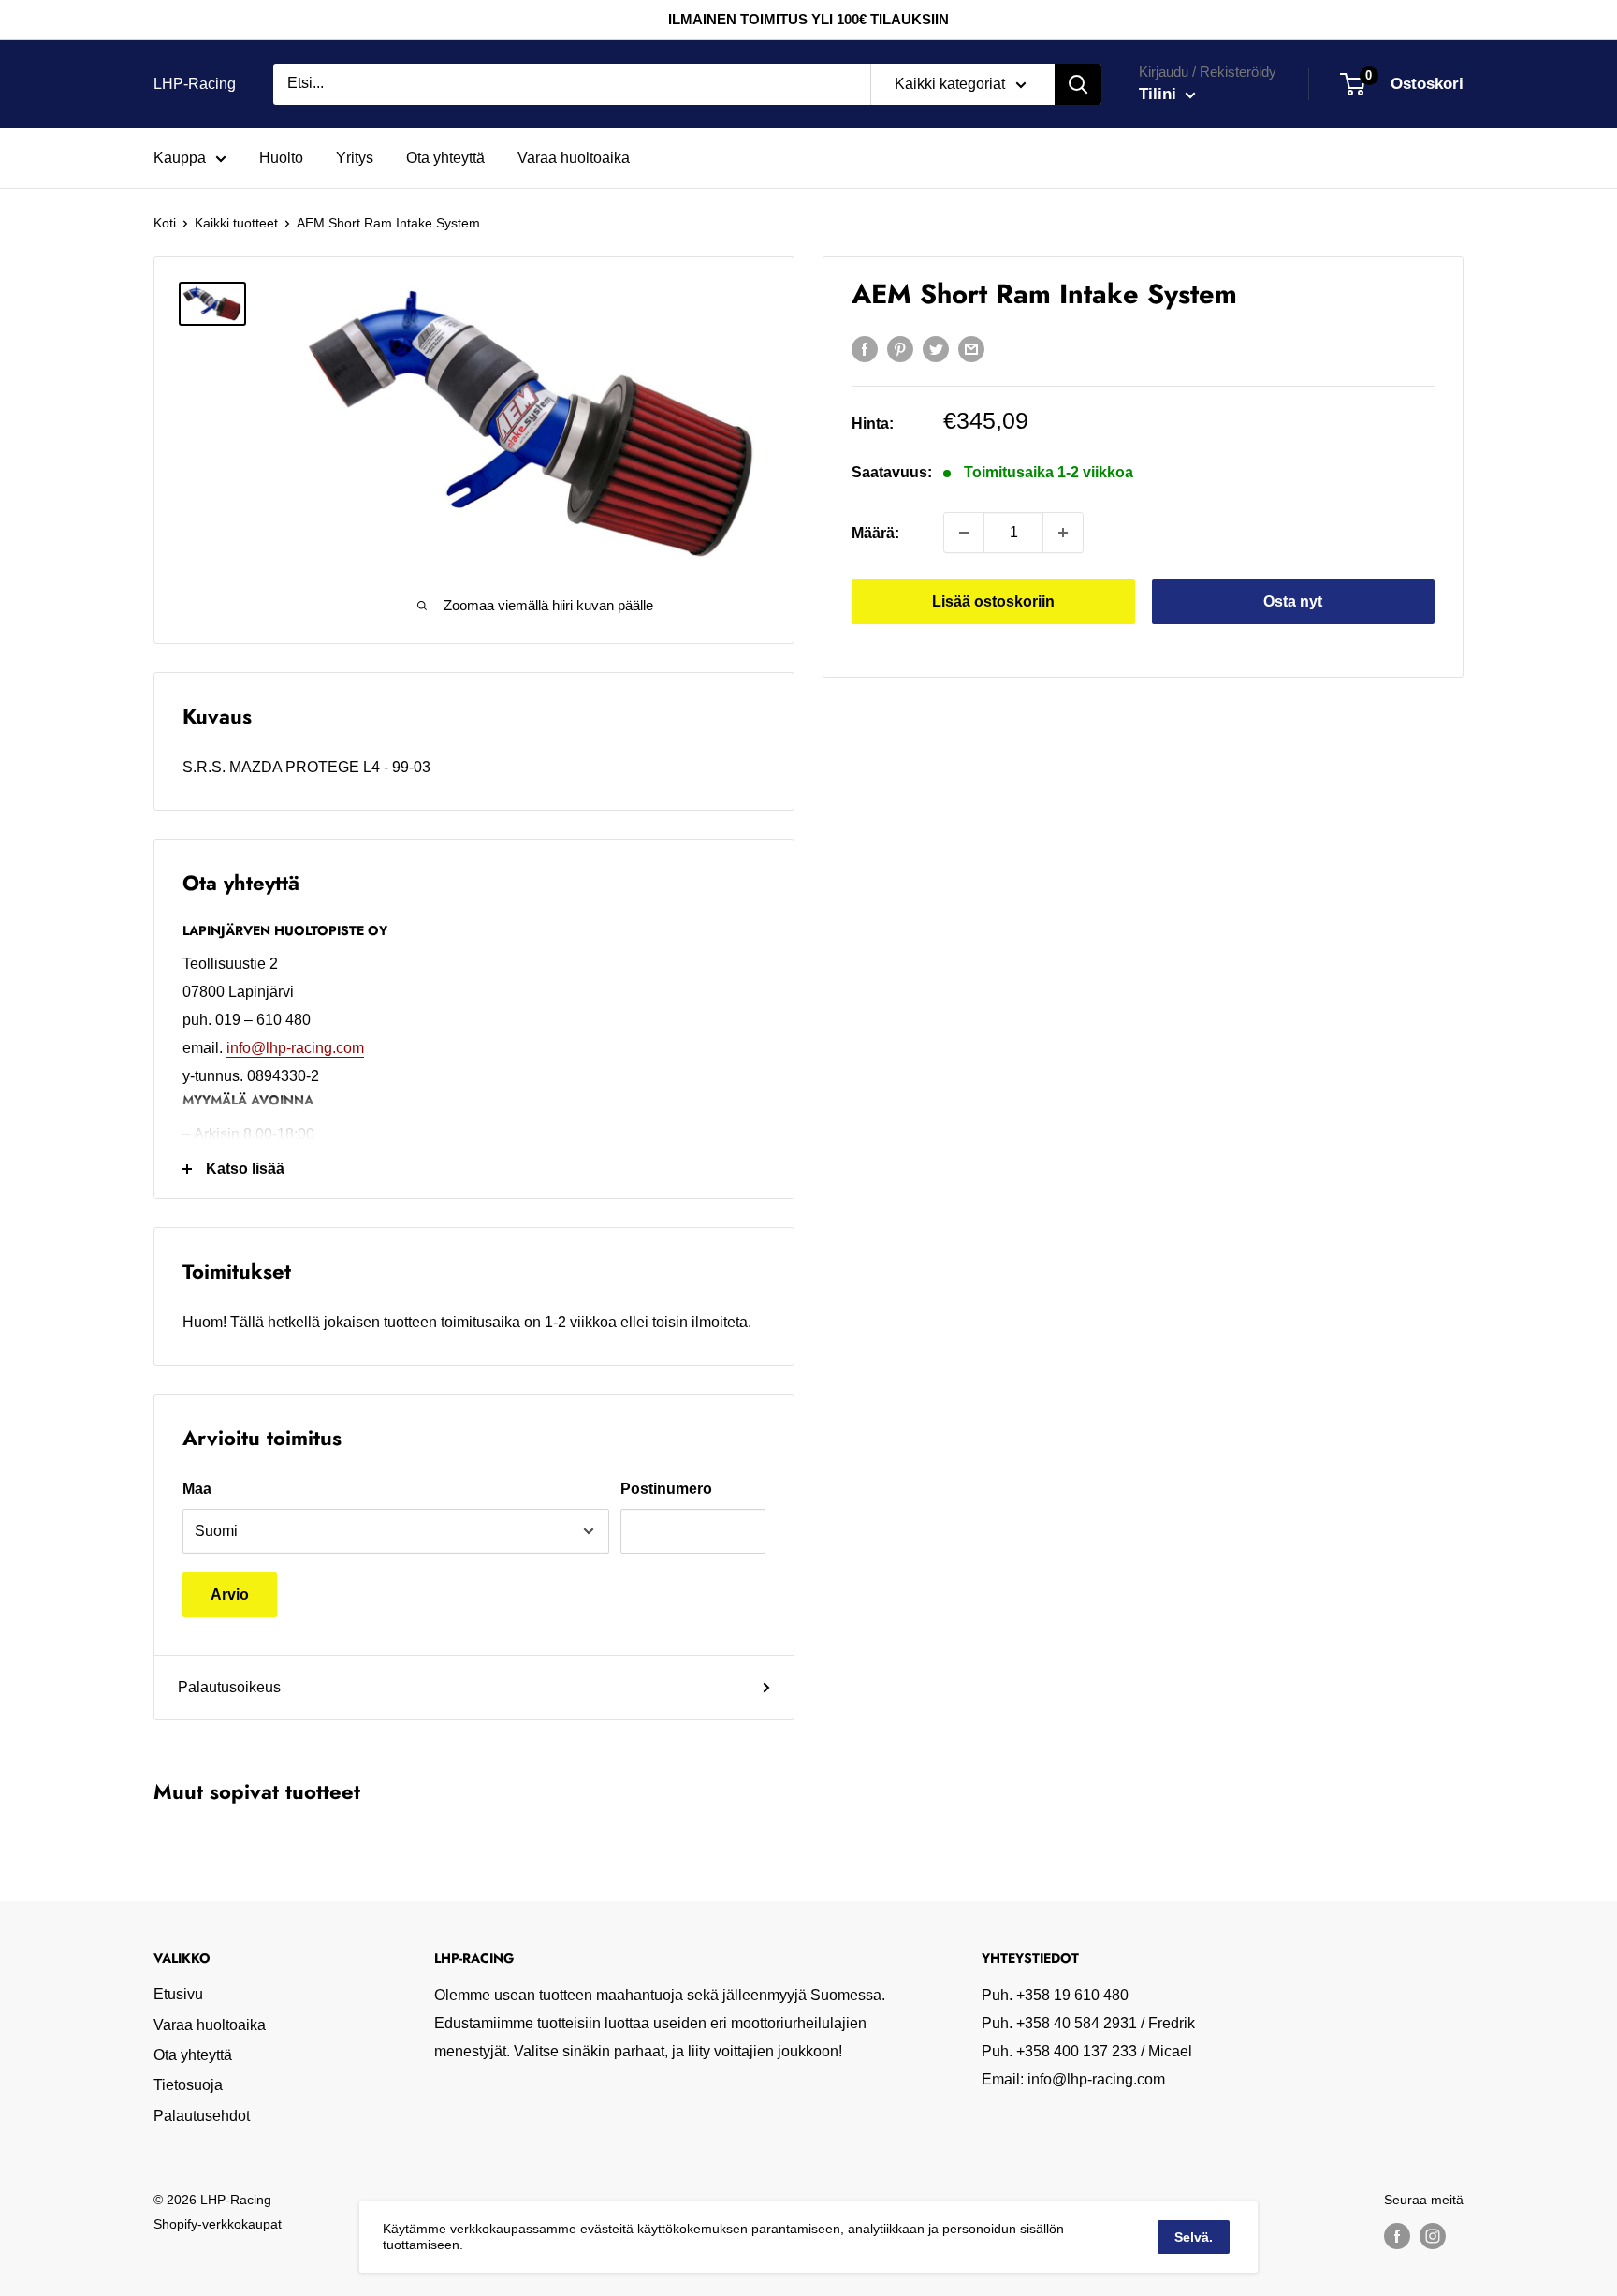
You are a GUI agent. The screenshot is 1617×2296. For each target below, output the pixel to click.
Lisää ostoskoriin (993, 601)
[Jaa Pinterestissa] (900, 348)
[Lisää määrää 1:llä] (1063, 533)
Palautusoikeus (229, 1687)
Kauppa (180, 158)
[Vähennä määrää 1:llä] (964, 533)
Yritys (355, 158)
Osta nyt (1293, 601)
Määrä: (875, 532)
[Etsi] (1078, 84)
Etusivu (178, 1994)
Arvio (230, 1594)
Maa (197, 1489)
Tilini (1160, 94)
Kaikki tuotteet (236, 223)
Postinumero (666, 1489)
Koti (165, 223)
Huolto (281, 158)
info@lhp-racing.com (295, 1048)
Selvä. (1194, 2237)
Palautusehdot (202, 2116)
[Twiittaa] (936, 348)
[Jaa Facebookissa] (865, 348)
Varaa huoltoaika (574, 158)
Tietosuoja (188, 2085)
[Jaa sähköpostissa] (971, 348)
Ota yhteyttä (445, 158)
